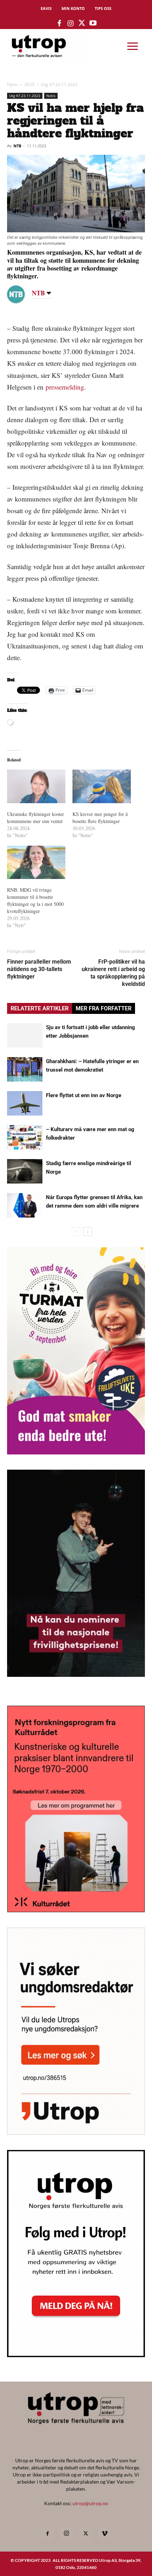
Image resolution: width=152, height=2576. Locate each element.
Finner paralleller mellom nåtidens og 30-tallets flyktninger (39, 969)
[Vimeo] (105, 2534)
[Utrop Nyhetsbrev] (76, 2355)
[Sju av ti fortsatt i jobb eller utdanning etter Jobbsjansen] (25, 1035)
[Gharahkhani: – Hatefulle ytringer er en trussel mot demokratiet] (25, 1069)
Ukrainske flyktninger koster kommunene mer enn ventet (36, 818)
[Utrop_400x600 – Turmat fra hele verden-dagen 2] (76, 1452)
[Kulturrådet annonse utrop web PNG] (76, 1910)
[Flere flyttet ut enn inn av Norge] (25, 1103)
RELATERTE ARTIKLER (40, 1008)
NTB (17, 146)
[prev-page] (76, 1232)
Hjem (12, 84)
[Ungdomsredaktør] (76, 2132)
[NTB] (21, 294)
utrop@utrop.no (90, 2503)
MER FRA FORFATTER (104, 1008)
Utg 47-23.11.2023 (59, 84)
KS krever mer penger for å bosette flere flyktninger (100, 818)
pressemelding (65, 387)
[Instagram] (66, 2534)
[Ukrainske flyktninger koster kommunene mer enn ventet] (36, 786)
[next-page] (87, 1232)
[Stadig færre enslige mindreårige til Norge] (25, 1171)
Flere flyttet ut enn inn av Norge (84, 1095)
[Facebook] (47, 2534)
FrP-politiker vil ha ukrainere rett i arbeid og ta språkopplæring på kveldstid (113, 973)
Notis (51, 96)
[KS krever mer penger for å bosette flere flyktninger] (102, 786)
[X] (86, 2534)
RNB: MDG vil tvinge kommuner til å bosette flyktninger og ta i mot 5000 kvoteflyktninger (35, 900)
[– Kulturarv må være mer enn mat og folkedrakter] (25, 1137)
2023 (29, 84)
